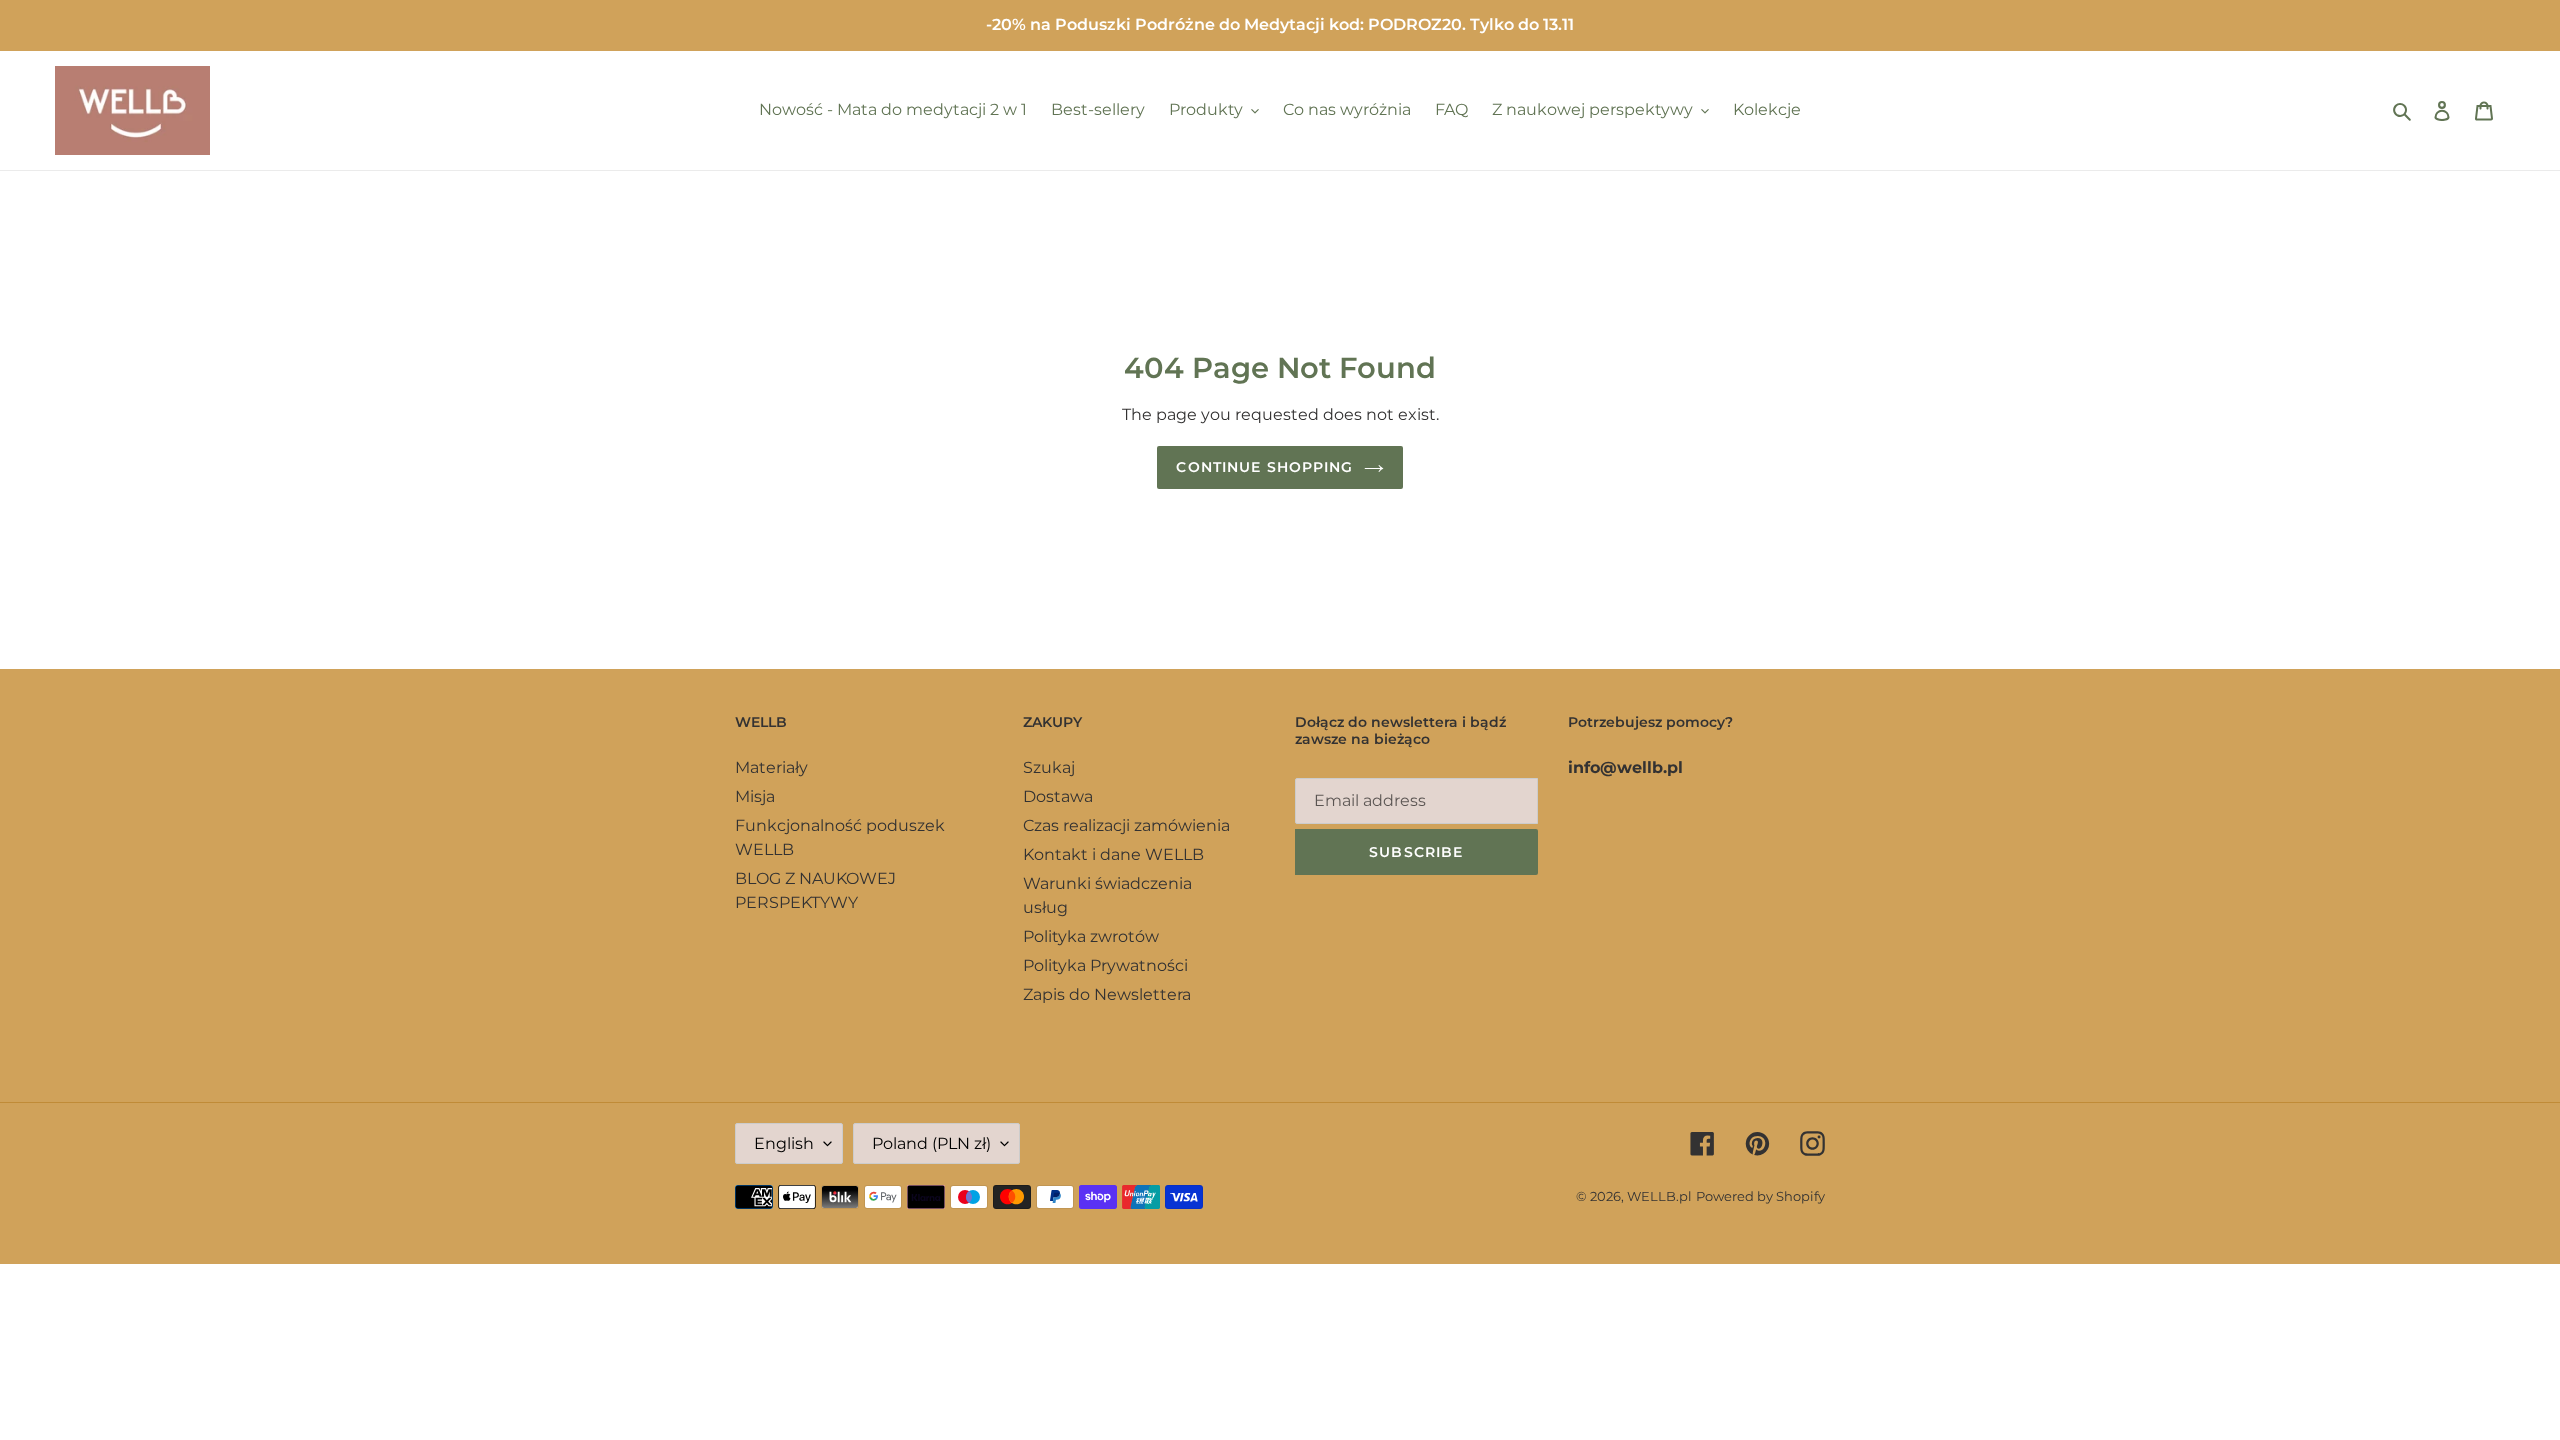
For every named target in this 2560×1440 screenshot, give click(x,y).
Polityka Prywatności (1105, 965)
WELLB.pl (1659, 1196)
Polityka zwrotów (1091, 936)
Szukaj (1049, 767)
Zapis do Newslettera (1107, 994)
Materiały (771, 767)
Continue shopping (1264, 467)
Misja (755, 796)
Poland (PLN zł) (931, 1143)
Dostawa (1058, 796)
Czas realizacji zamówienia (1126, 825)
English (784, 1143)
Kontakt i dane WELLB (1113, 854)
